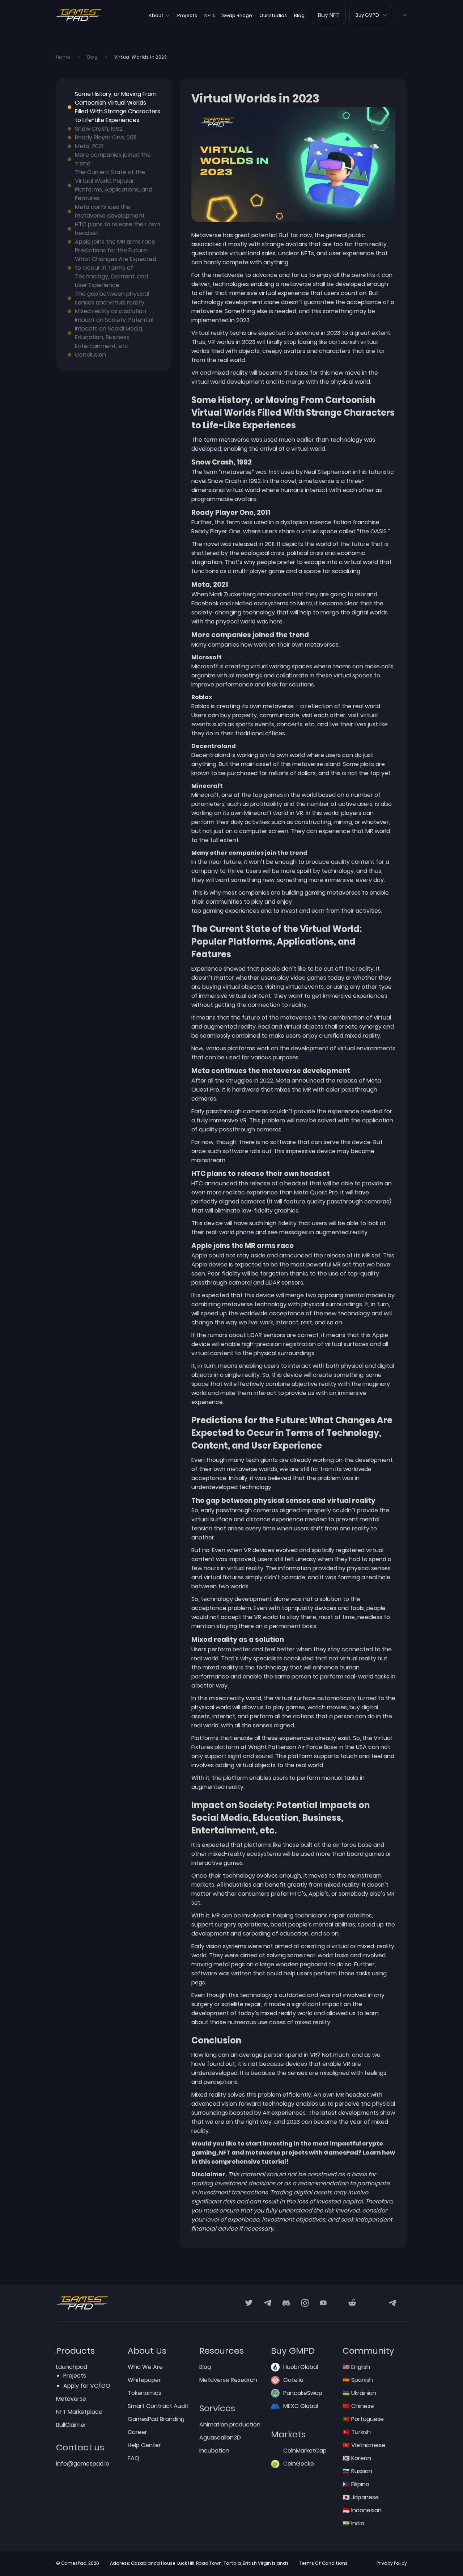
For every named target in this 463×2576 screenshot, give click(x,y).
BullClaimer (71, 2425)
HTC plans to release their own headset (118, 229)
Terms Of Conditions (324, 2563)
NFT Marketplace (79, 2412)
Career (137, 2432)
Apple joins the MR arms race (115, 242)
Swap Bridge (237, 15)
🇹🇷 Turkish (357, 2432)
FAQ (133, 2458)
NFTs (210, 15)
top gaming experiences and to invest (245, 911)
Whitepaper (144, 2380)
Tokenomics (145, 2393)
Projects (187, 15)
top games (268, 795)
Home (63, 57)
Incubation (214, 2451)
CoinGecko (299, 2464)
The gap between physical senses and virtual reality (112, 298)
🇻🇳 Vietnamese (364, 2445)
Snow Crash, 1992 (99, 129)
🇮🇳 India (353, 2523)
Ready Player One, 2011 (106, 137)
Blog (299, 15)
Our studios (273, 15)
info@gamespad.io (83, 2464)
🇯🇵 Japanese (361, 2497)
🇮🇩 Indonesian (362, 2510)
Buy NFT (329, 15)
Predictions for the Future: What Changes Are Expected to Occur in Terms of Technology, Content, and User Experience (116, 268)
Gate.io (293, 2380)
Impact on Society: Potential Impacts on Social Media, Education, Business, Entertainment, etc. (114, 333)
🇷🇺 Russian (357, 2471)
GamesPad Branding (156, 2419)
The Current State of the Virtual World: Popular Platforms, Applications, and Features (114, 185)
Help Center (144, 2445)
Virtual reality (210, 333)
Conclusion (90, 355)
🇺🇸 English (356, 2367)
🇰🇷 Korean (357, 2458)
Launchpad (72, 2367)
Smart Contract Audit (158, 2406)
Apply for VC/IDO (87, 2386)
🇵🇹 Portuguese (363, 2419)
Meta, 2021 (89, 146)
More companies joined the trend (113, 159)
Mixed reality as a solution (111, 311)
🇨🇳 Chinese (358, 2406)
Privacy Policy (392, 2563)
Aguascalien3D (220, 2438)
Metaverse (71, 2399)
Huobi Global (301, 2367)
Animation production (230, 2424)
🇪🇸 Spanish (358, 2380)
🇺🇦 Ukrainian (359, 2393)
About (156, 15)
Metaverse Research (228, 2380)
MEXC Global (301, 2406)
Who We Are (145, 2367)
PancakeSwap (303, 2393)
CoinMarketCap (305, 2451)
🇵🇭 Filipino (356, 2484)
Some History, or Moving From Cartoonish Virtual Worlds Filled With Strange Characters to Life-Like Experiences (118, 107)
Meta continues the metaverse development (110, 211)
